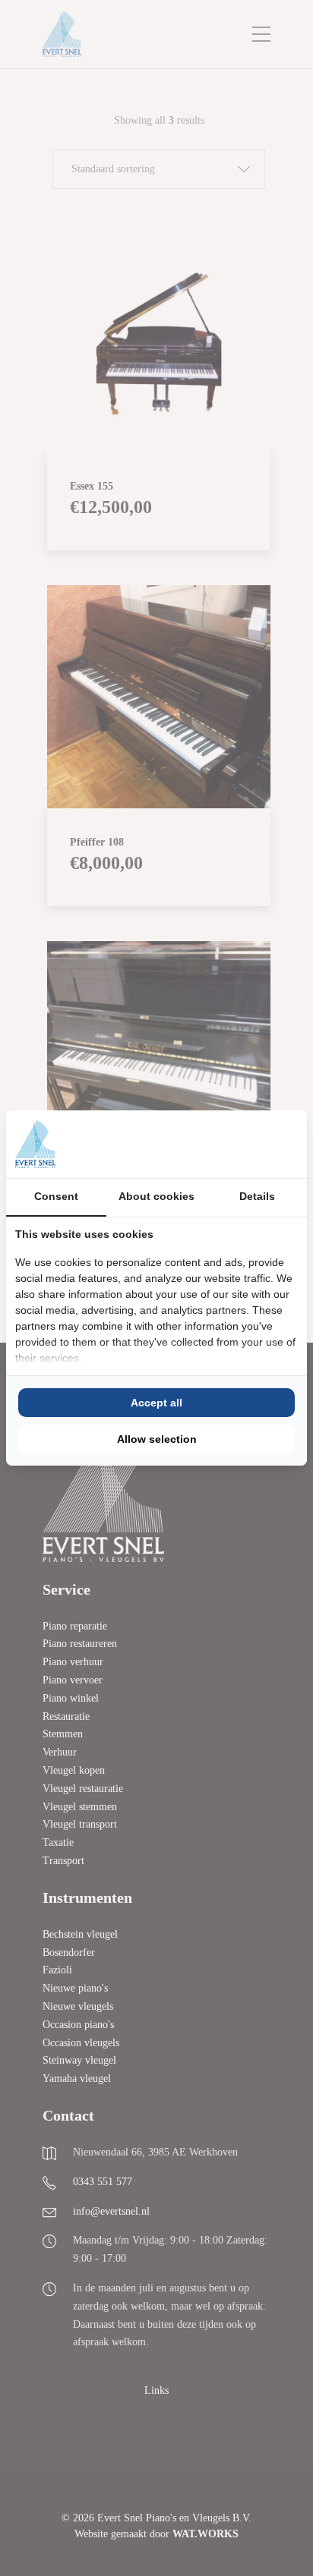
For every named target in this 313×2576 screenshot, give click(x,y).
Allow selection (157, 1439)
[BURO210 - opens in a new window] (241, 1144)
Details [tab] (257, 1196)
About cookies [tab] (156, 1196)
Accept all (156, 1403)
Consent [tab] (56, 1196)
